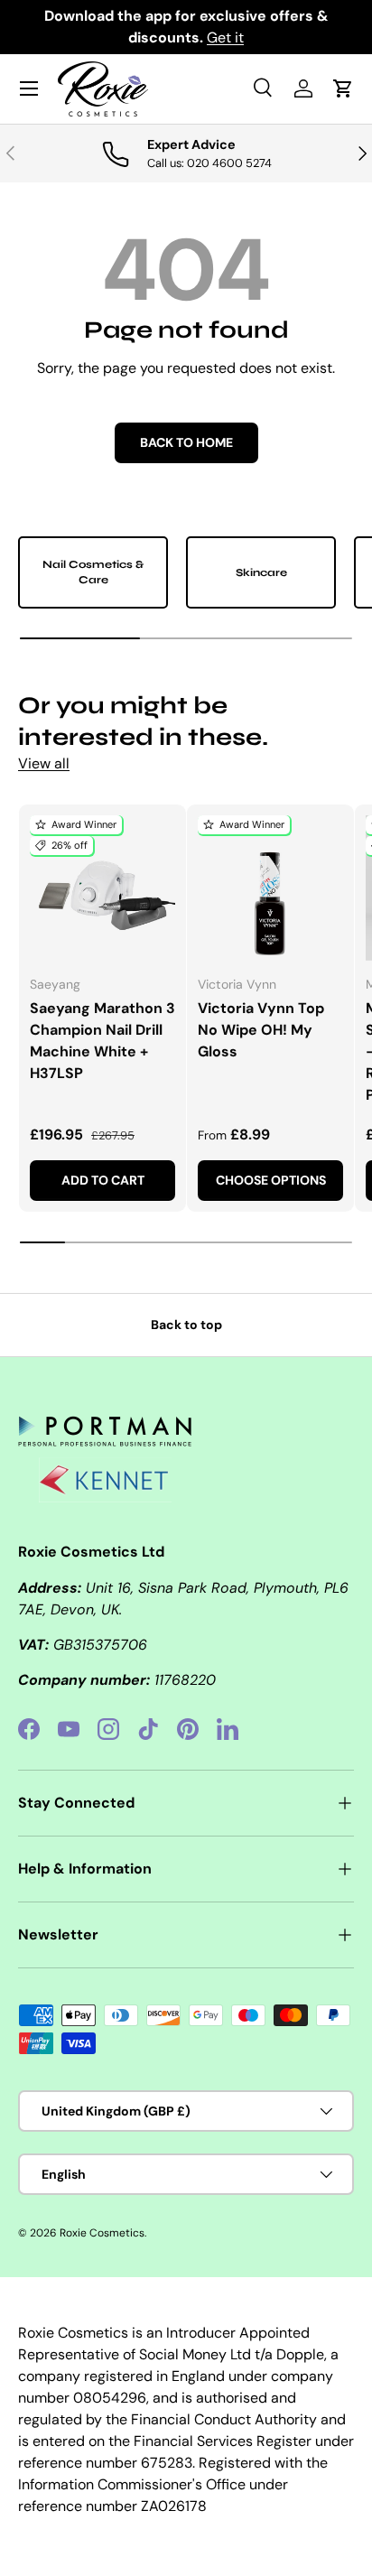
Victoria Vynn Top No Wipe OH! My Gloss (261, 1030)
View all (44, 763)
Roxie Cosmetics (102, 2233)
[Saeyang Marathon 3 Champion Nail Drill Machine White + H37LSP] (102, 888)
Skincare (261, 572)
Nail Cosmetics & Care (93, 572)
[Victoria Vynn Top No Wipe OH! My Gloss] (270, 888)
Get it (225, 37)
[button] (343, 88)
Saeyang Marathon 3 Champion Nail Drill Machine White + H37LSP (102, 1041)
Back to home (186, 442)
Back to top (186, 1325)
